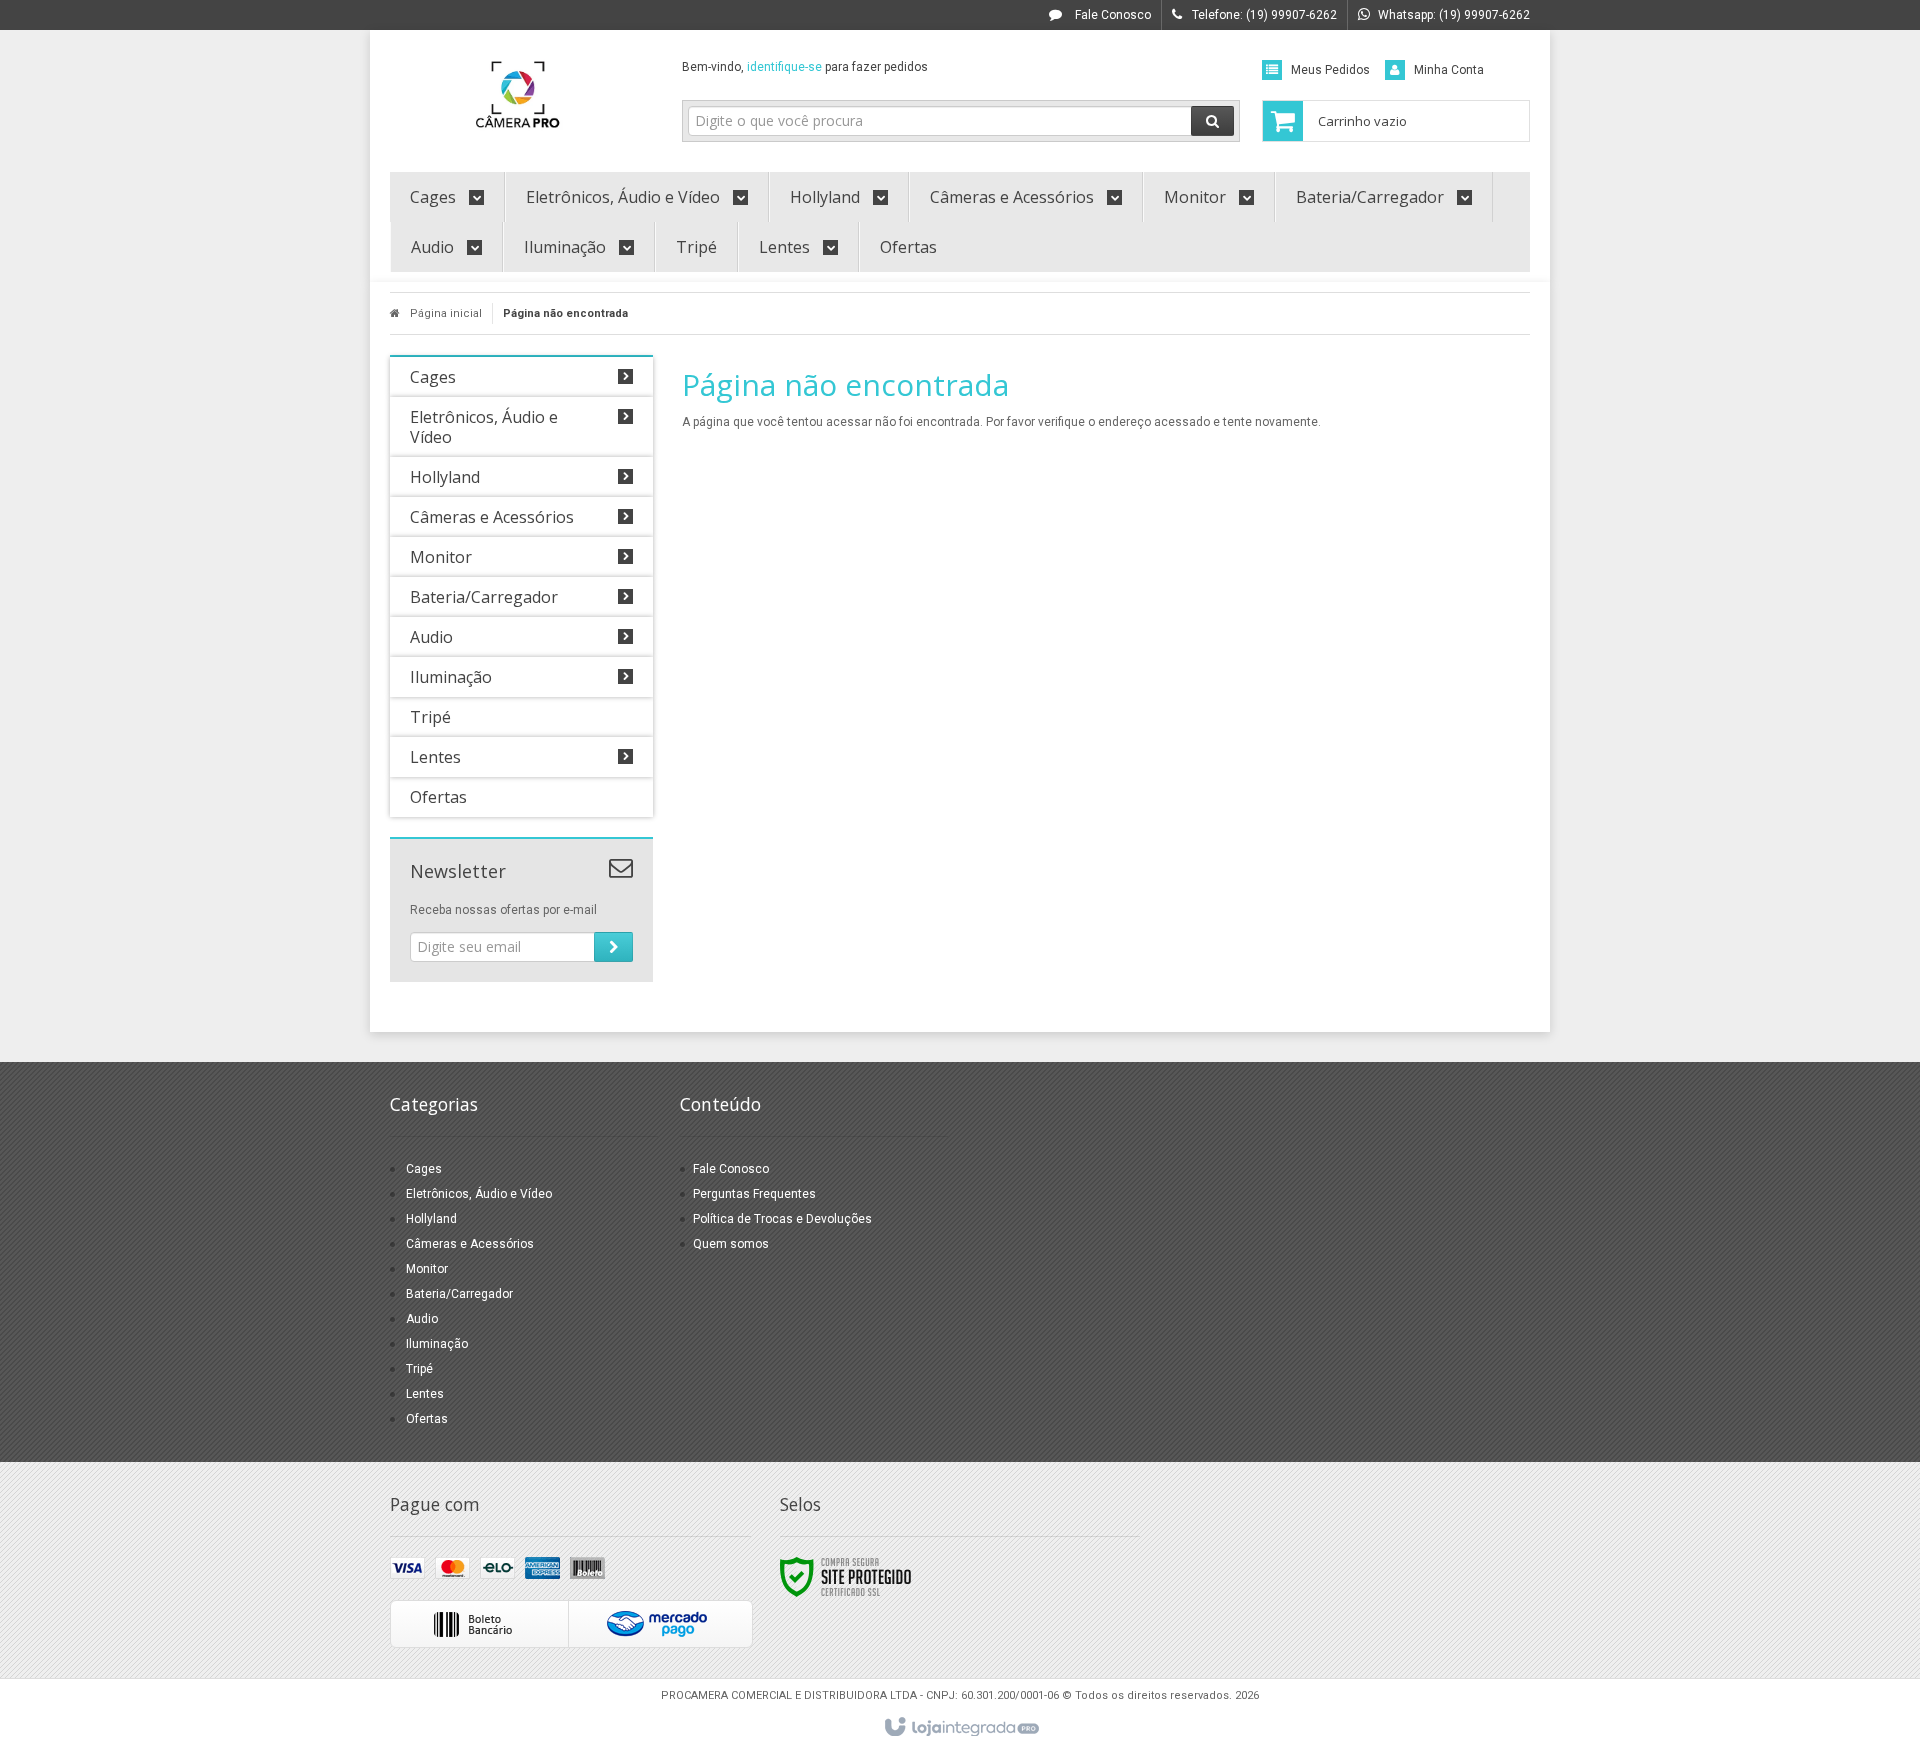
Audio (422, 1319)
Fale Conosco (1111, 15)
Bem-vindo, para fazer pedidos (805, 67)
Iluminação (437, 1344)
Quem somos (731, 1244)
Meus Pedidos (1330, 70)
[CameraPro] (521, 96)
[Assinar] (613, 947)
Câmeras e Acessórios (470, 1244)
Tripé (419, 1369)
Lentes (425, 1394)
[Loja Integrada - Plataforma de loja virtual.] (960, 1728)
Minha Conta (1449, 70)
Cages (424, 1169)
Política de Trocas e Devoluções (782, 1219)
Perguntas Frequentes (754, 1194)
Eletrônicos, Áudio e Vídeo (479, 1194)
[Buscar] (1212, 121)
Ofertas (427, 1419)
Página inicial (446, 313)
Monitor (427, 1269)
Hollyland (431, 1219)
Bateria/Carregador (459, 1294)
